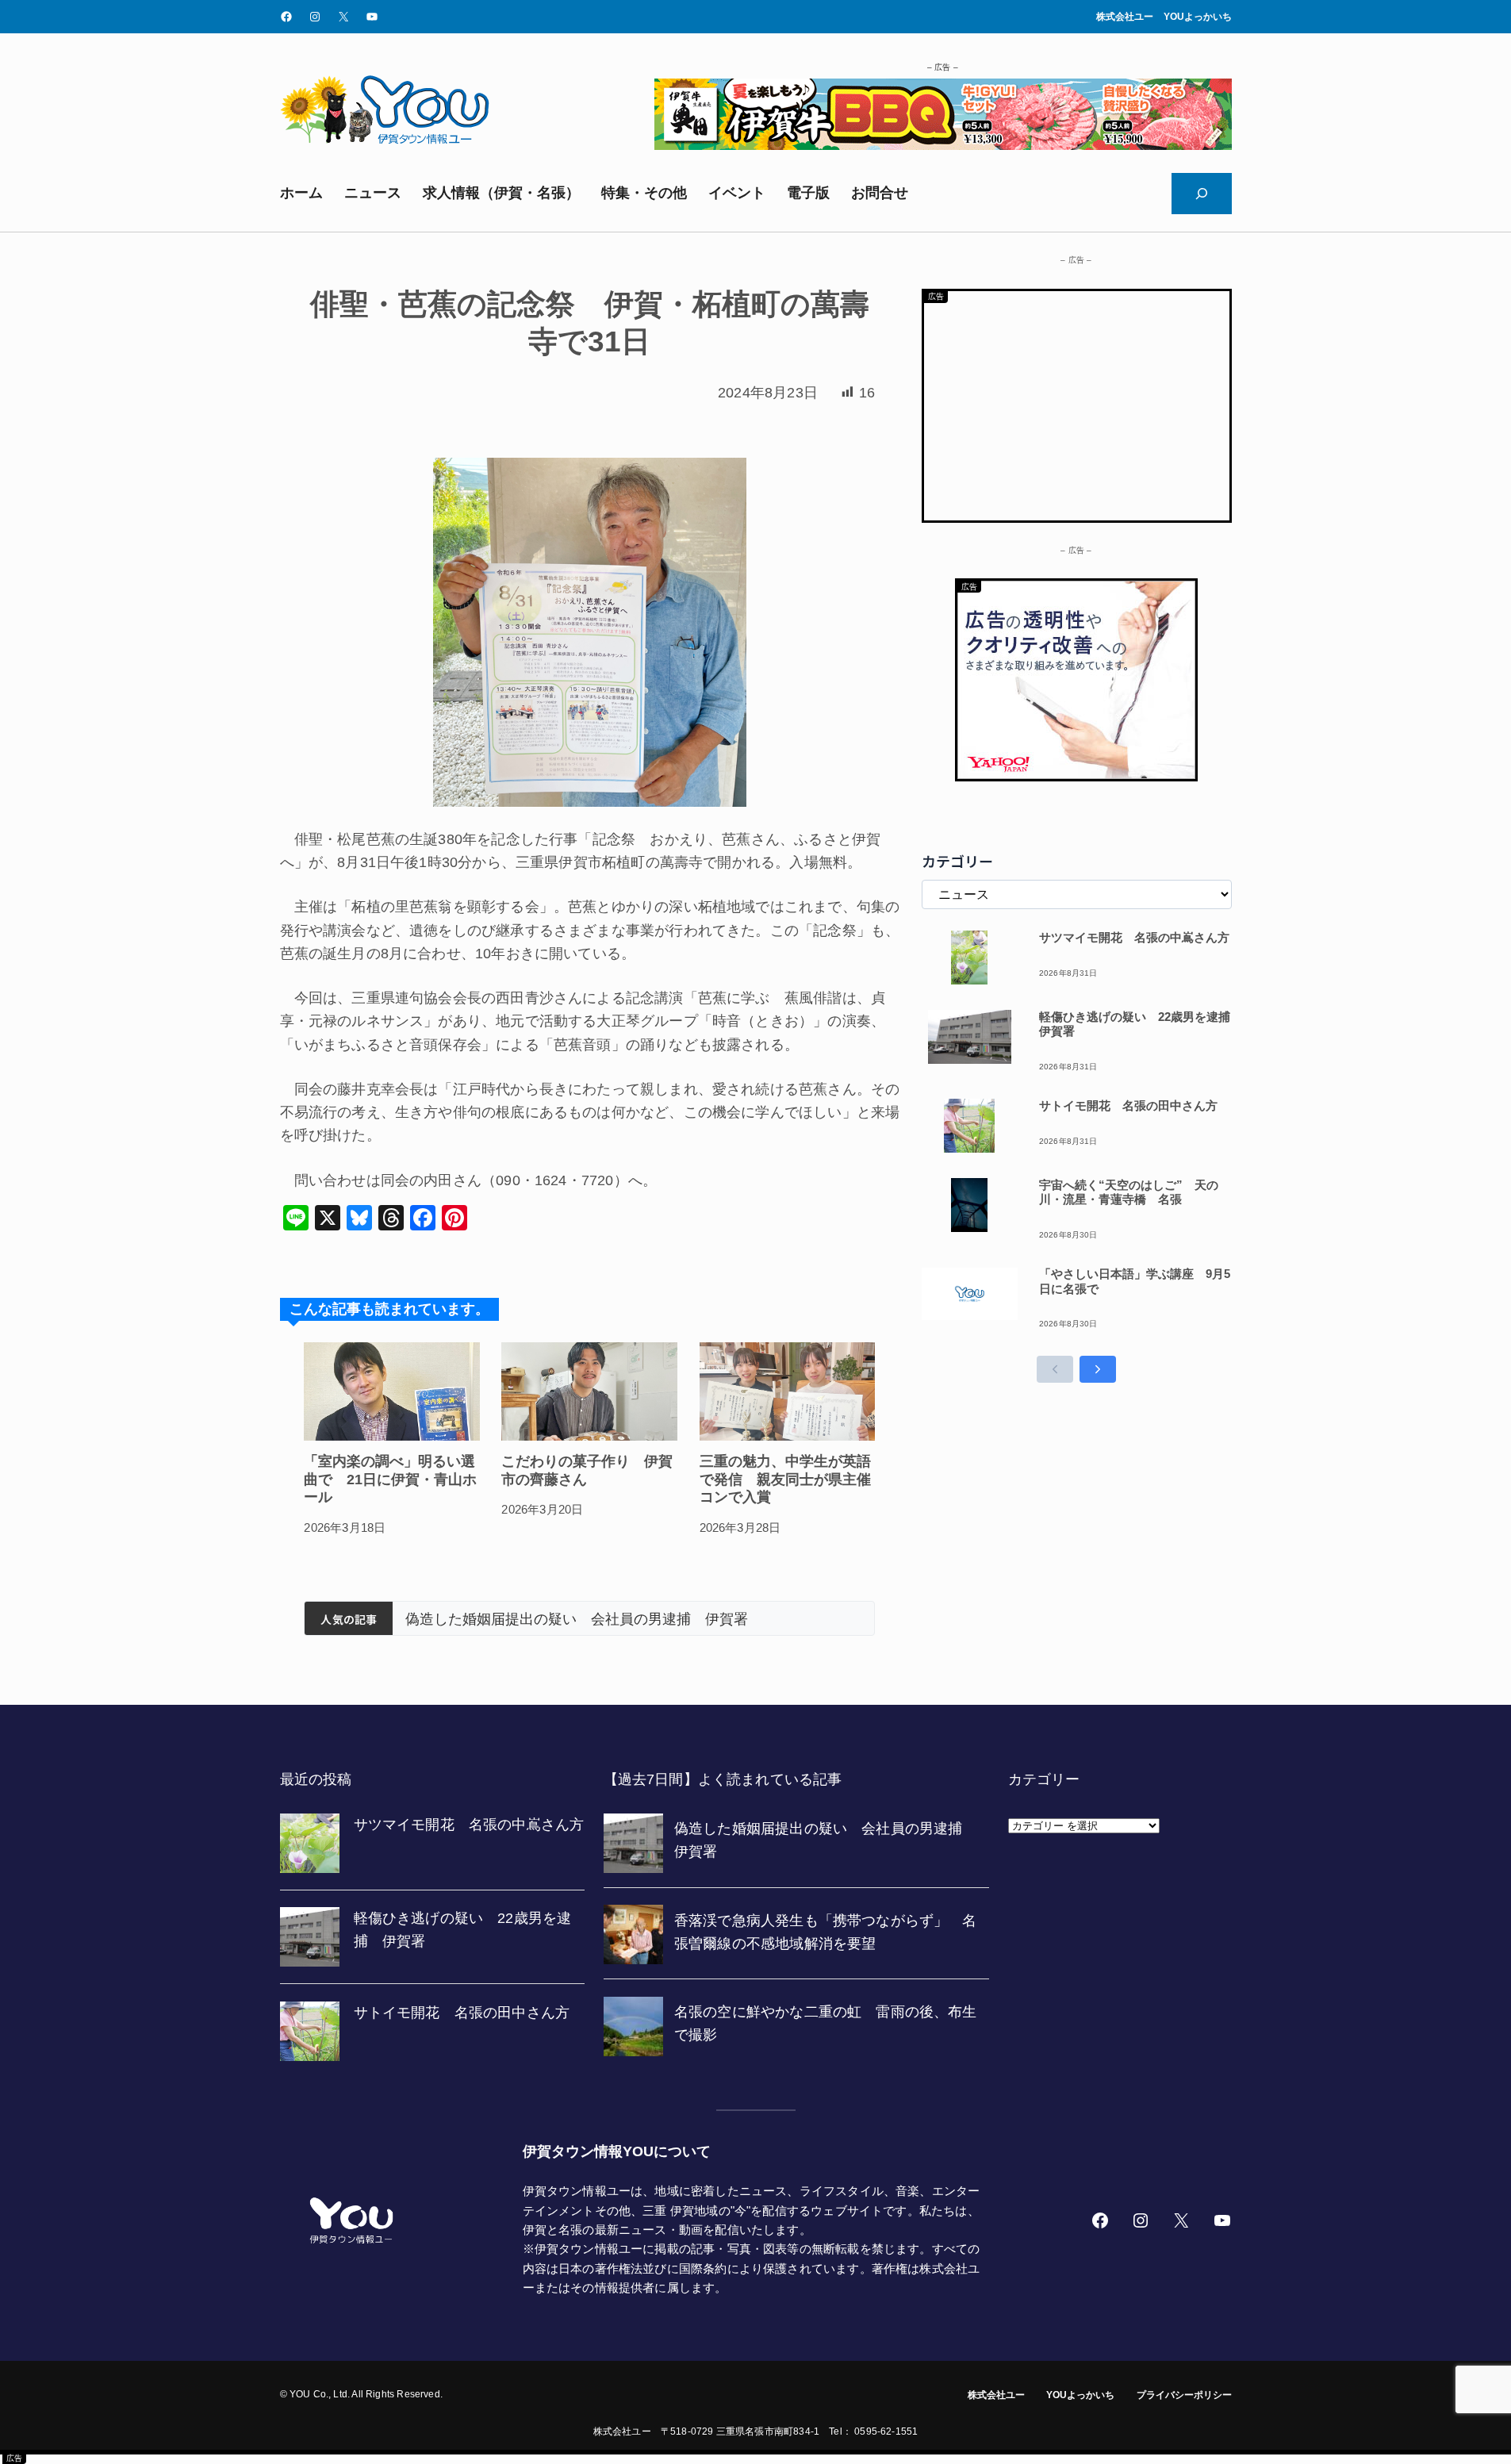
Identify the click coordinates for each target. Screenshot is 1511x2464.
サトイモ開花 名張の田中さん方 (1128, 1105)
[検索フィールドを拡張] (1202, 194)
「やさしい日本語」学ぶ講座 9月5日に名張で (1135, 1281)
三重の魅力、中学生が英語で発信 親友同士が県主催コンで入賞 (785, 1479)
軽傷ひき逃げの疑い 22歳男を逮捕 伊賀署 (1135, 1024)
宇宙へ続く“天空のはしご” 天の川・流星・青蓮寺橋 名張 (1129, 1192)
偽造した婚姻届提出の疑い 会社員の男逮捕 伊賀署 (577, 1619)
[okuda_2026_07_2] (943, 145)
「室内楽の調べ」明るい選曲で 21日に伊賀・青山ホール (390, 1479)
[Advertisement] (1077, 402)
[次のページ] (1098, 1369)
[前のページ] (1055, 1369)
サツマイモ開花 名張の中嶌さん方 (1134, 937)
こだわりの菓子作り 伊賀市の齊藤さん (587, 1470)
